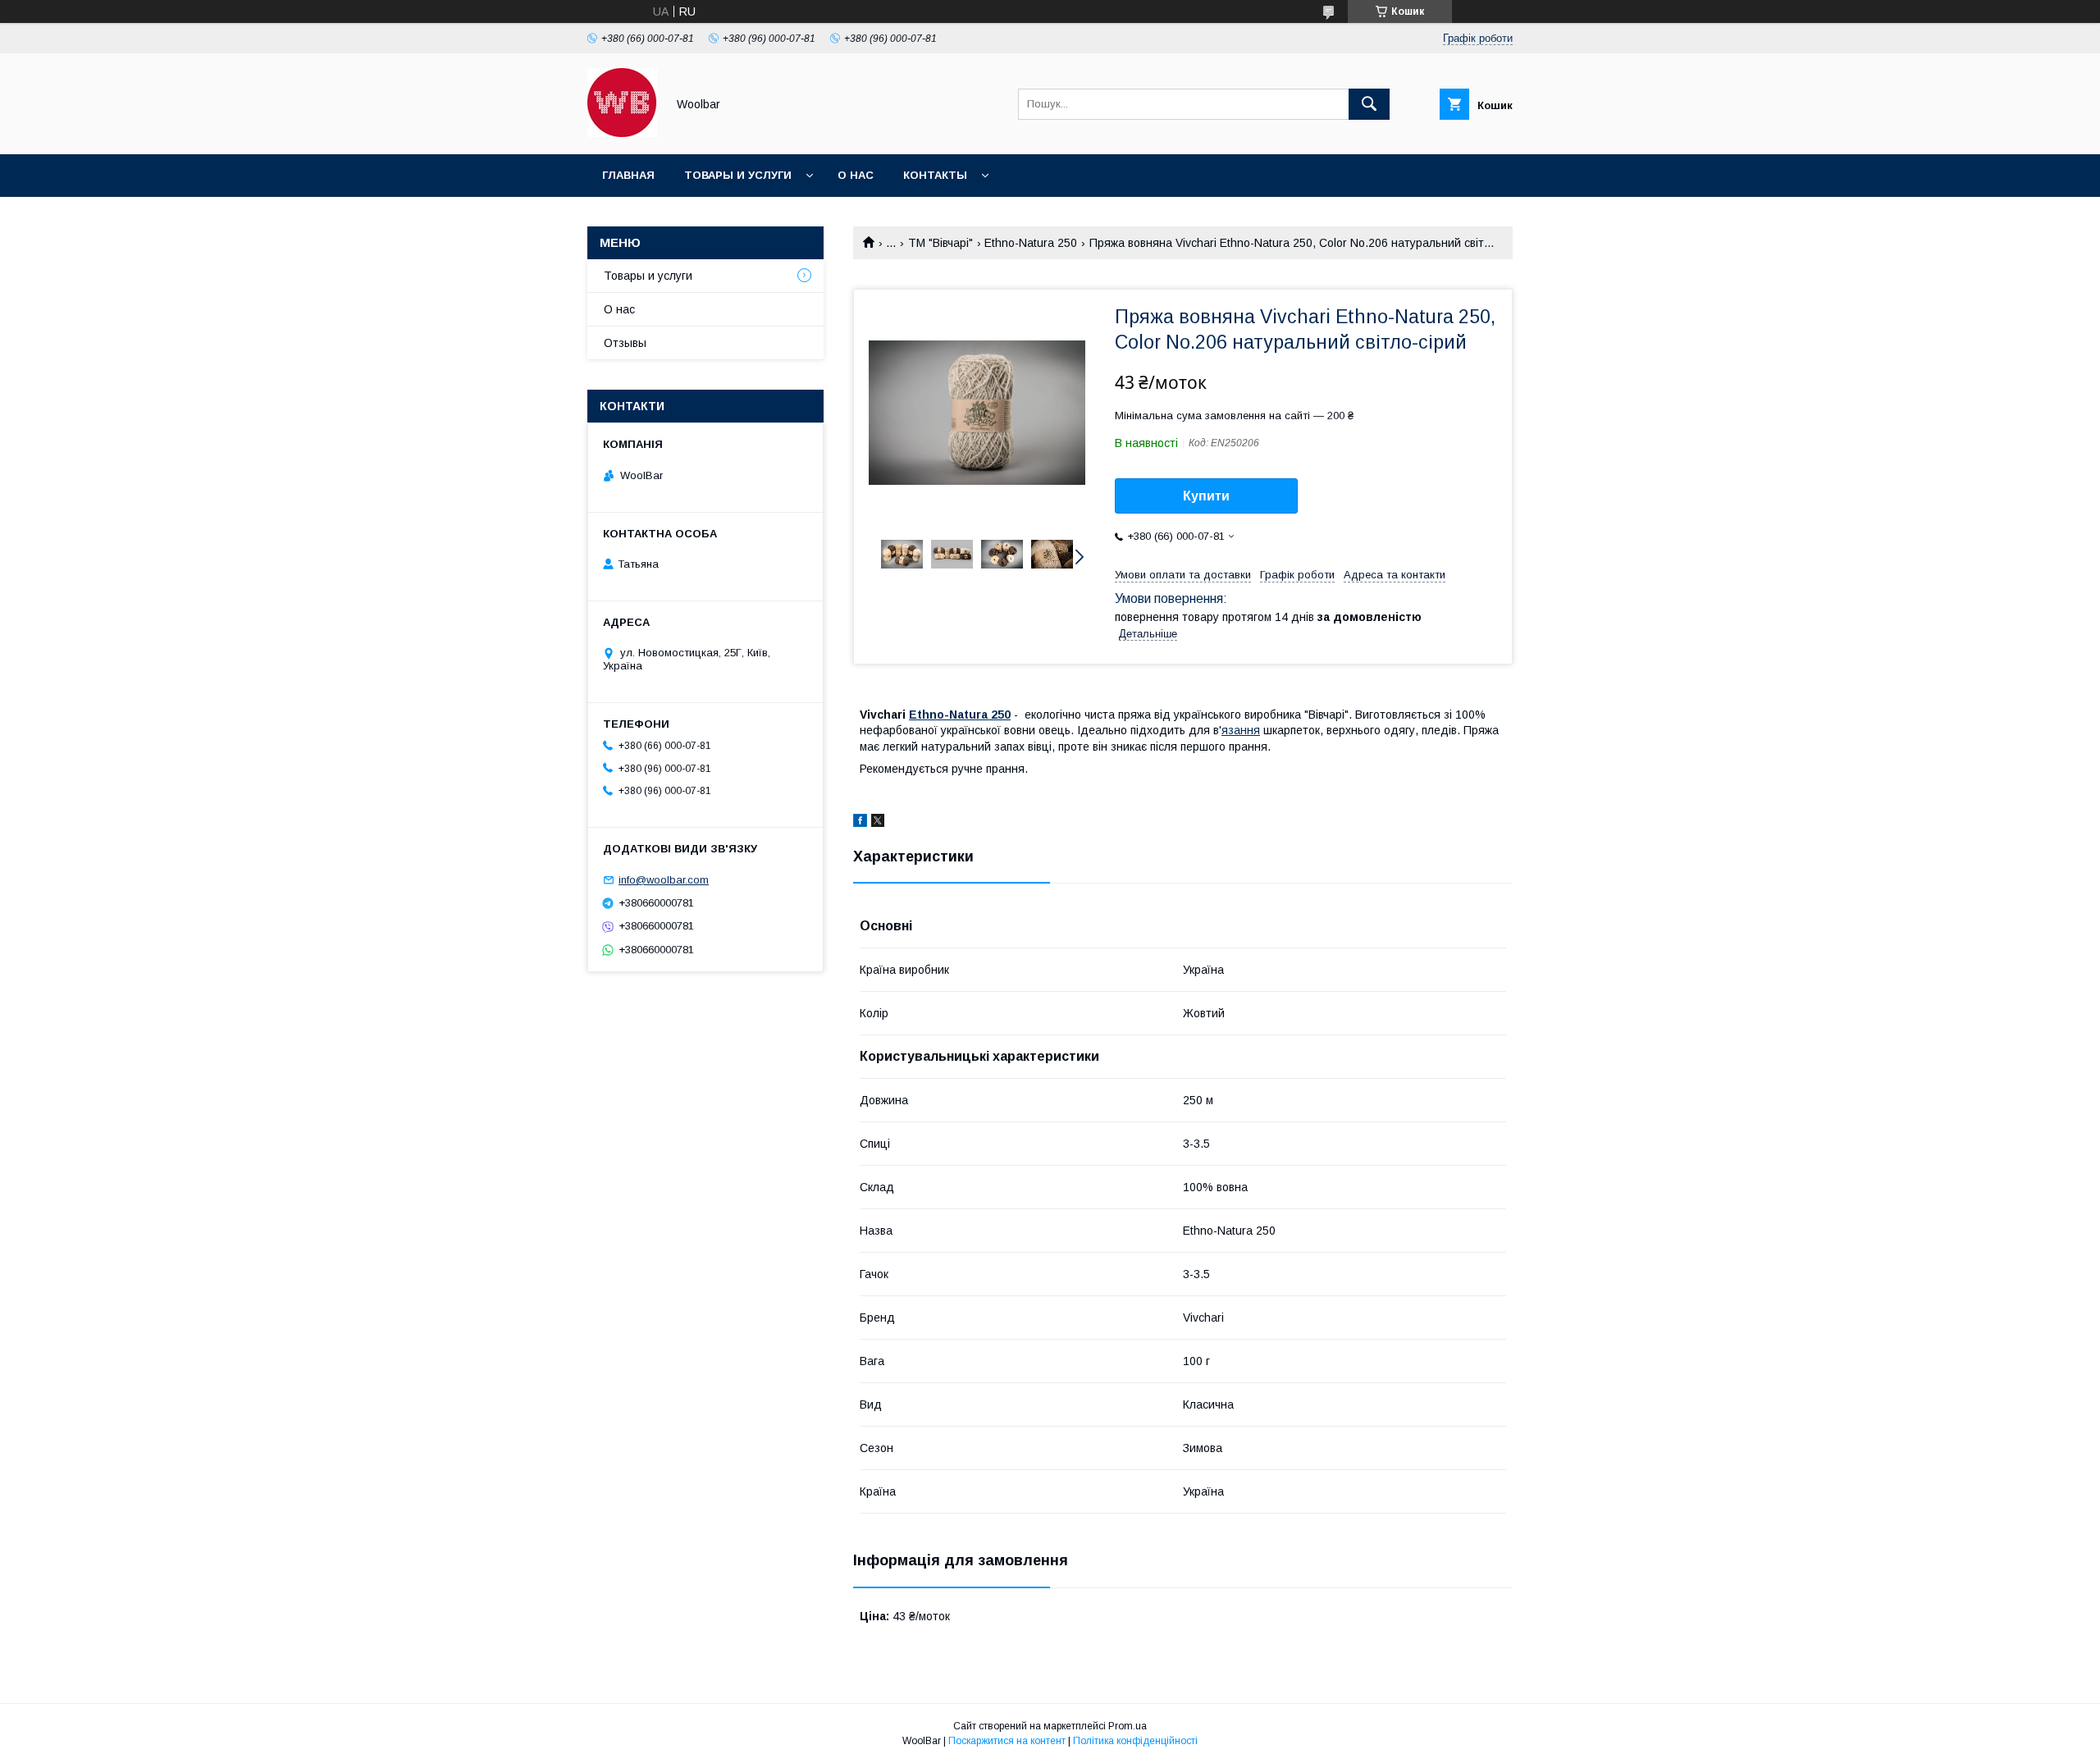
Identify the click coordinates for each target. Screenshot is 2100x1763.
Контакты (935, 175)
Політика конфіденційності (1135, 1741)
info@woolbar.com (664, 880)
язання (1241, 730)
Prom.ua (1128, 1726)
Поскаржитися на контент (1007, 1741)
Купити (1206, 496)
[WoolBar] (622, 133)
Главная (628, 175)
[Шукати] (1369, 104)
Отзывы (625, 343)
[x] (878, 823)
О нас (856, 175)
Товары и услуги (738, 175)
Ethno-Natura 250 (1031, 243)
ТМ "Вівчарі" (940, 243)
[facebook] (860, 823)
